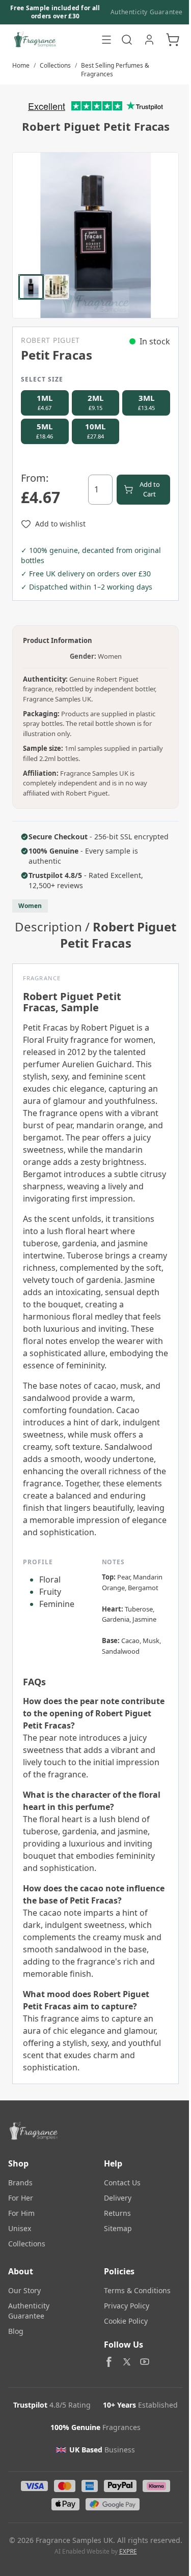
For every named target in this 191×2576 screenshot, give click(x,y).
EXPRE (128, 2551)
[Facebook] (109, 2362)
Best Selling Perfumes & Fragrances (115, 70)
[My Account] (149, 40)
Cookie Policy (126, 2321)
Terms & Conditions (137, 2290)
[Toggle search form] (127, 40)
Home (21, 65)
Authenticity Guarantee (147, 12)
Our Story (24, 2290)
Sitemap (118, 2228)
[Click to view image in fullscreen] (95, 235)
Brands (20, 2183)
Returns (117, 2213)
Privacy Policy (127, 2306)
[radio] (45, 403)
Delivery (118, 2198)
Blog (16, 2331)
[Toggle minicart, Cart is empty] (173, 40)
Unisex (20, 2228)
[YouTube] (145, 2362)
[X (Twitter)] (127, 2362)
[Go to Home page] (52, 40)
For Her (21, 2198)
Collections (55, 65)
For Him (21, 2213)
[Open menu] (106, 40)
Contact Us (122, 2183)
